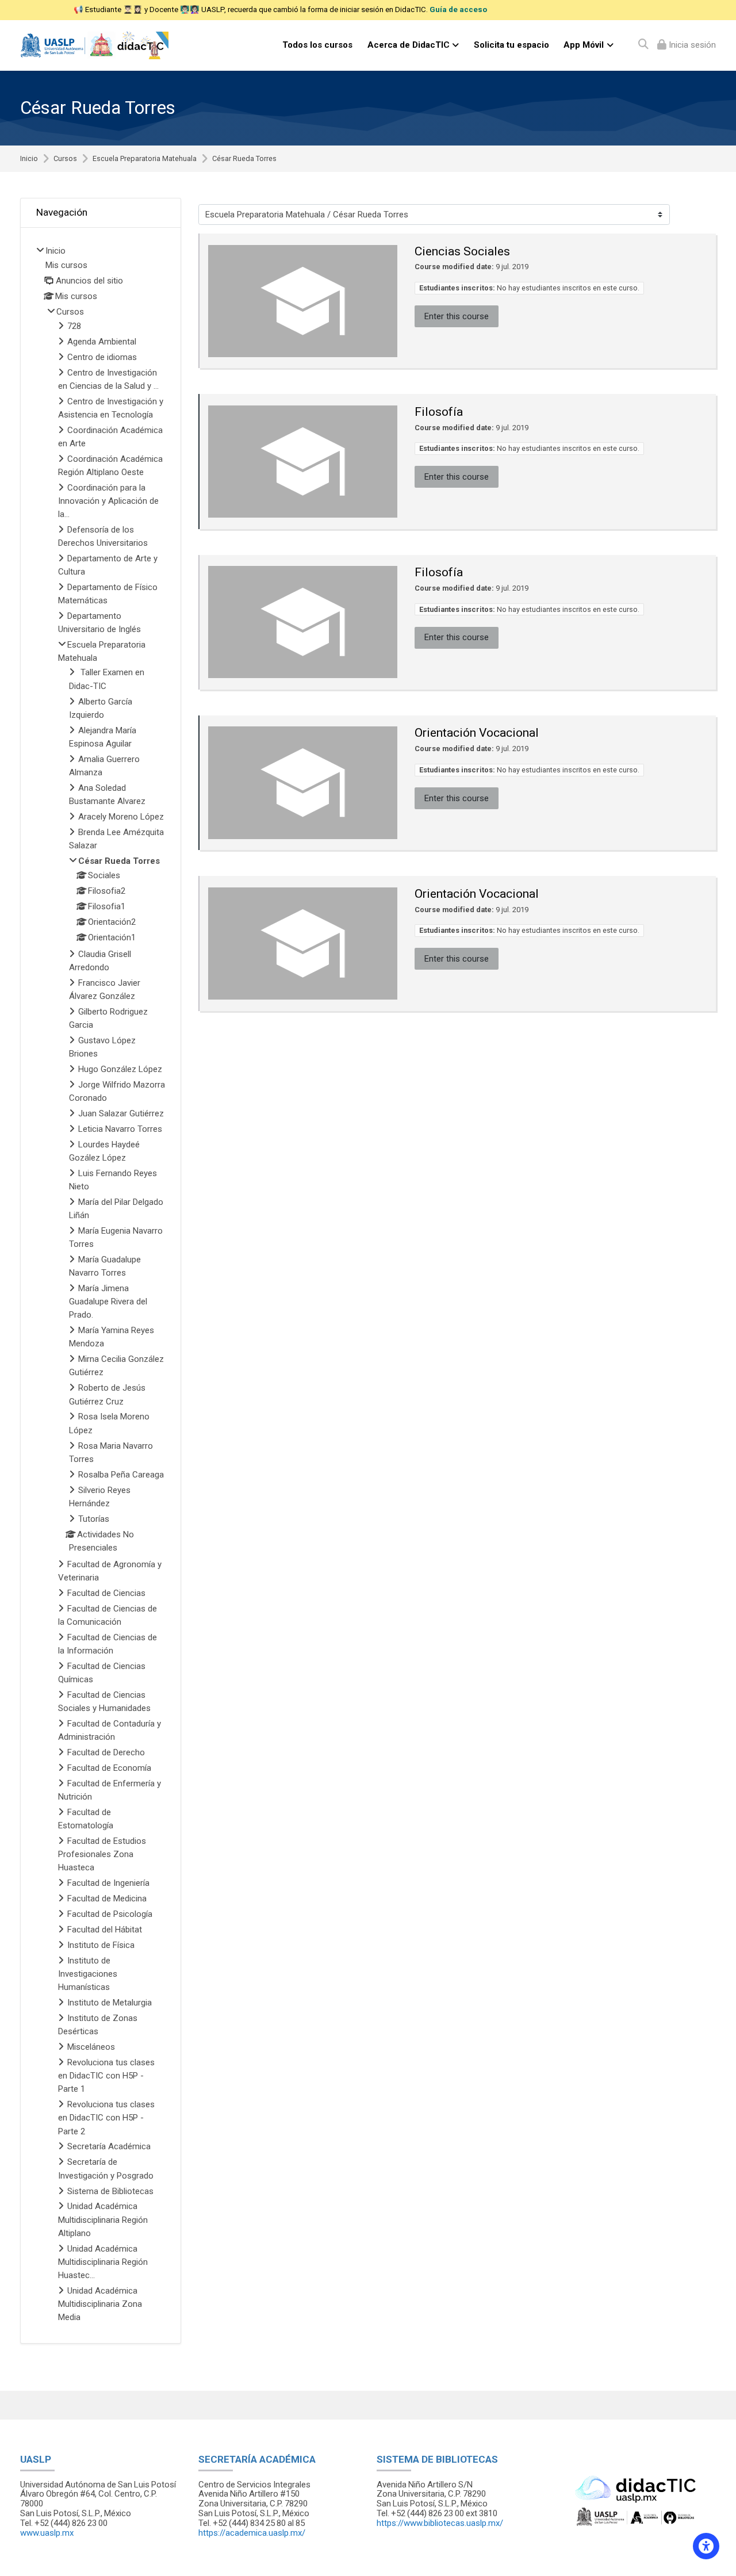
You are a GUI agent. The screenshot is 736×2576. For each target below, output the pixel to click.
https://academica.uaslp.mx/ (252, 2533)
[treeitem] (101, 1285)
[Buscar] (643, 45)
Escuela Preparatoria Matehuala (145, 159)
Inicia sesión (691, 45)
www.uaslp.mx (47, 2533)
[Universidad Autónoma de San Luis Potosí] (94, 45)
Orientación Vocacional (477, 733)
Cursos (65, 159)
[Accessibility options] (706, 2546)
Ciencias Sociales (462, 251)
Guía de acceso (458, 9)
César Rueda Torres (244, 159)
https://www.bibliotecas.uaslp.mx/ (440, 2523)
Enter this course (457, 316)
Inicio (29, 159)
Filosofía (439, 412)
